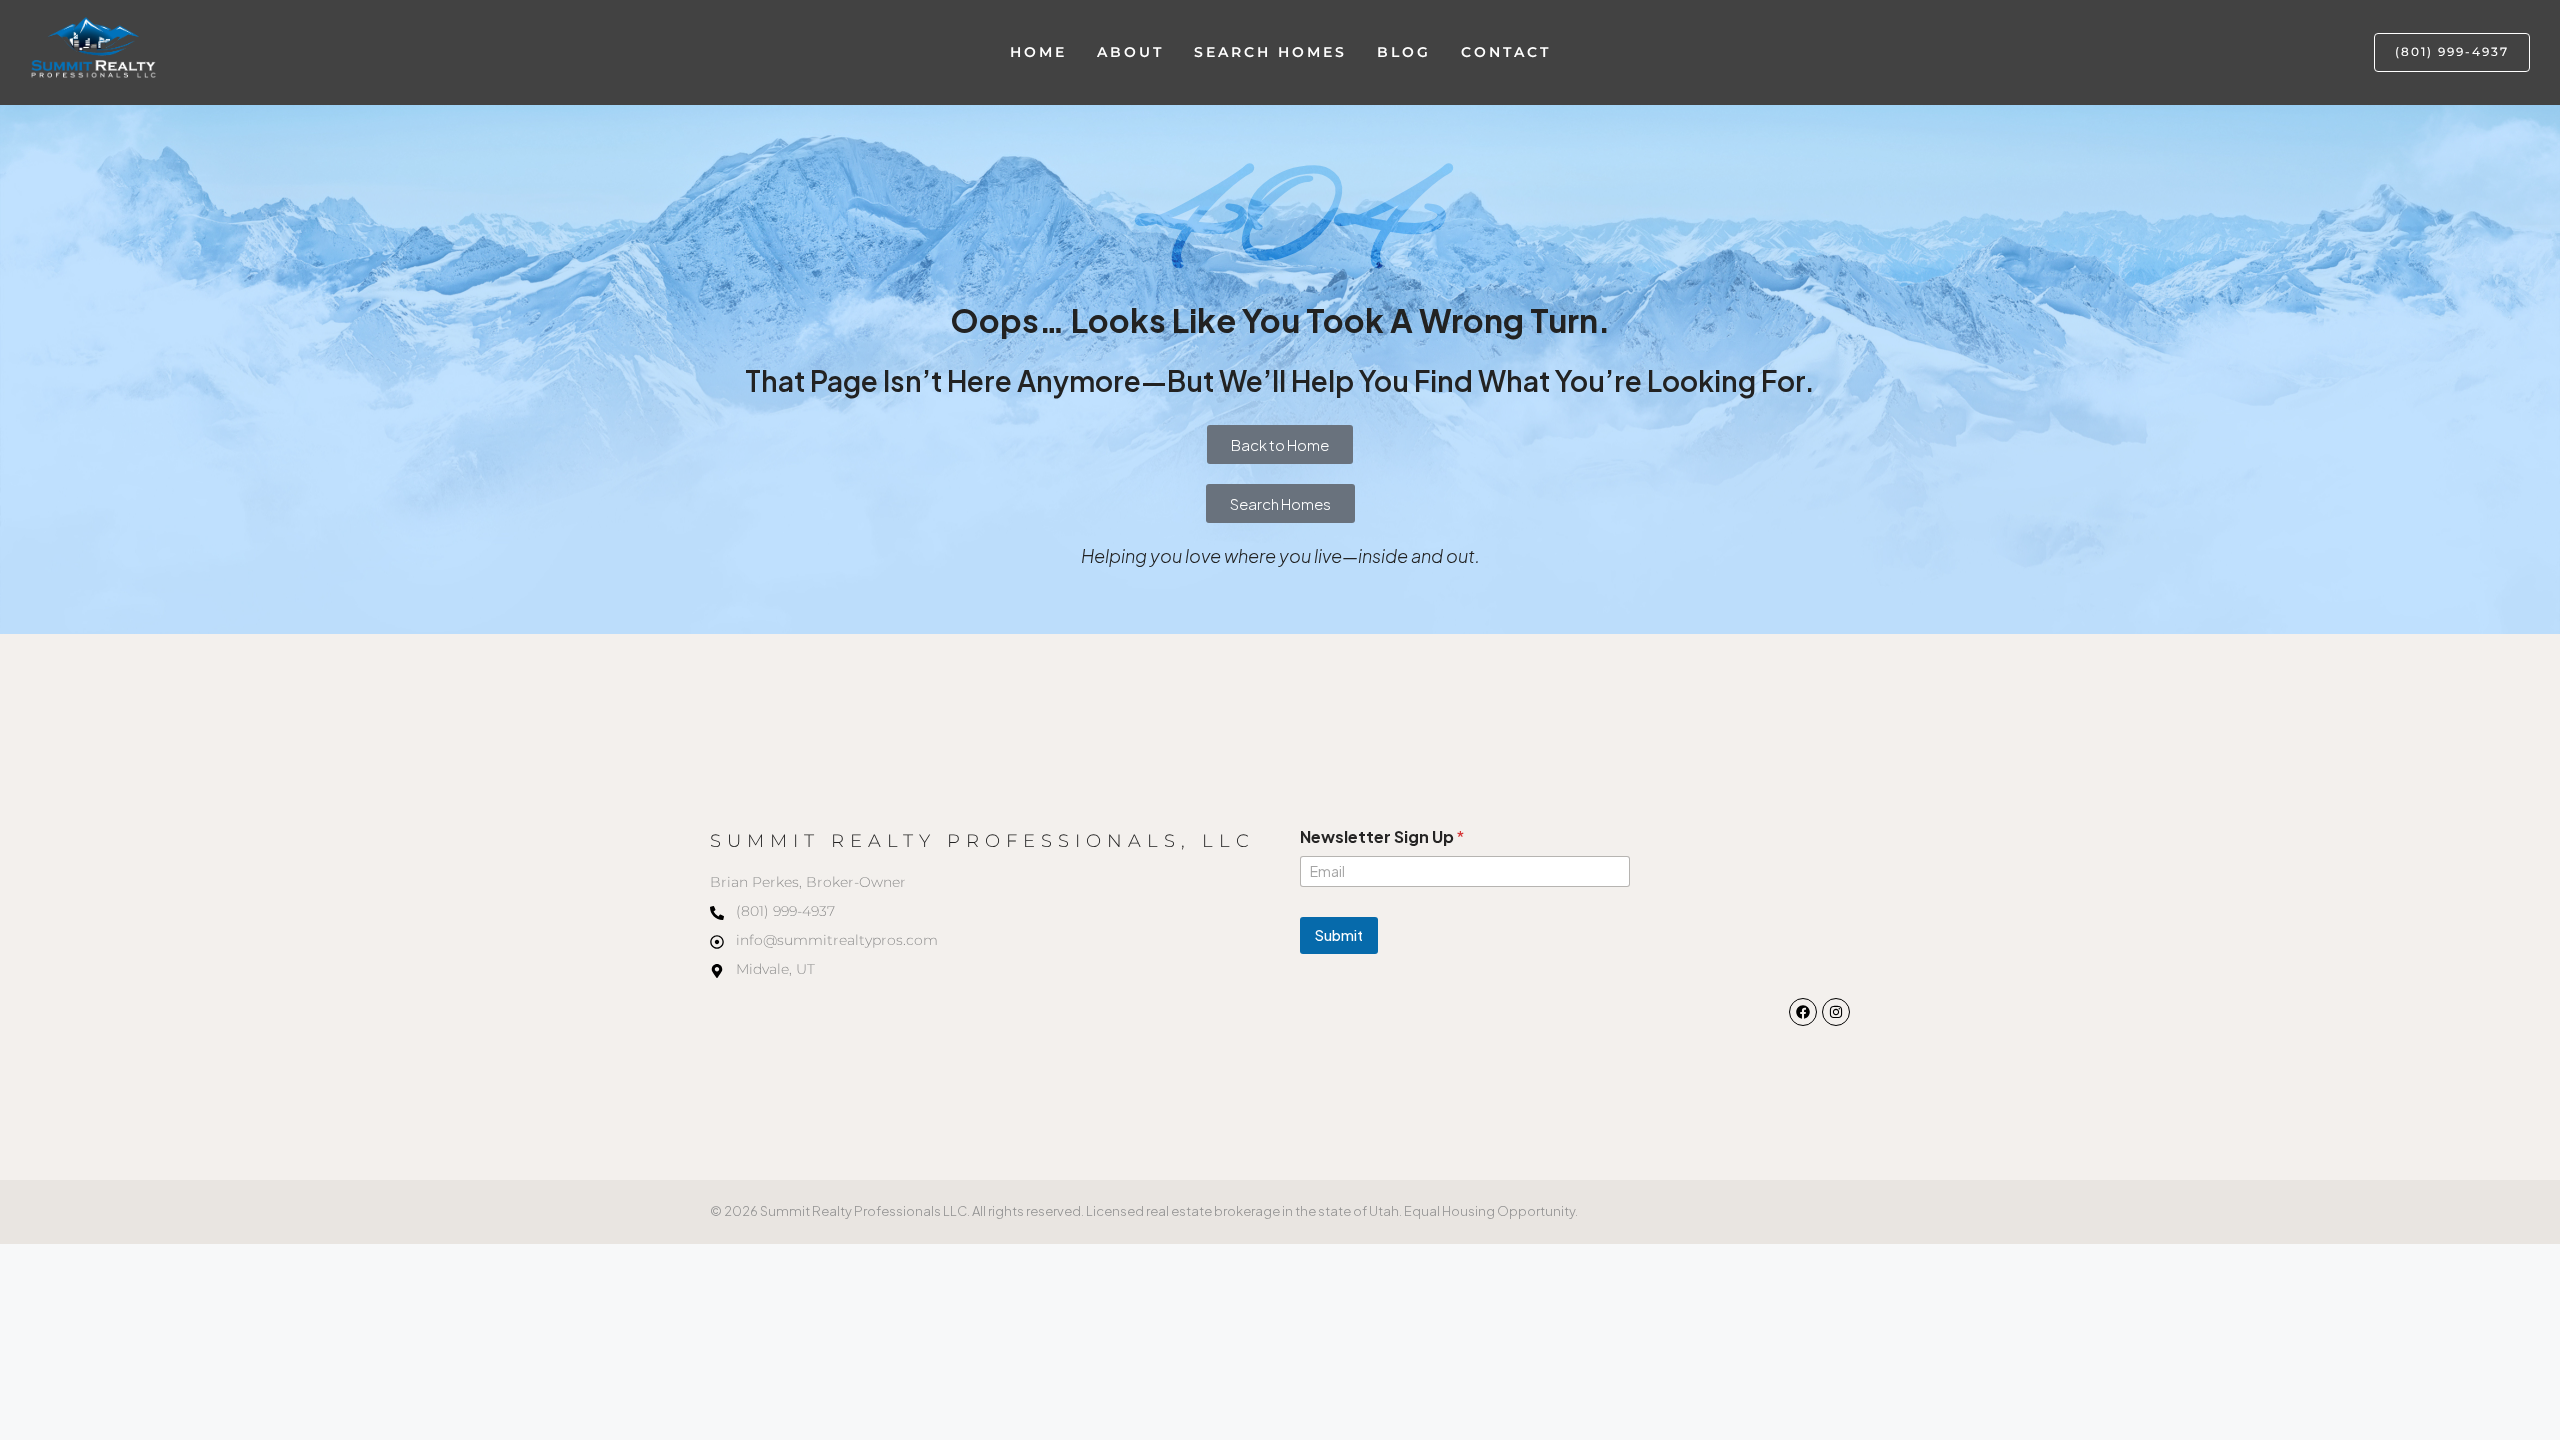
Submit (1339, 935)
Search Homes (1270, 52)
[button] (2452, 52)
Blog (1404, 52)
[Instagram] (1836, 1012)
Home (1038, 52)
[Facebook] (1803, 1012)
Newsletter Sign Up (1382, 836)
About (1130, 52)
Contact (1506, 52)
